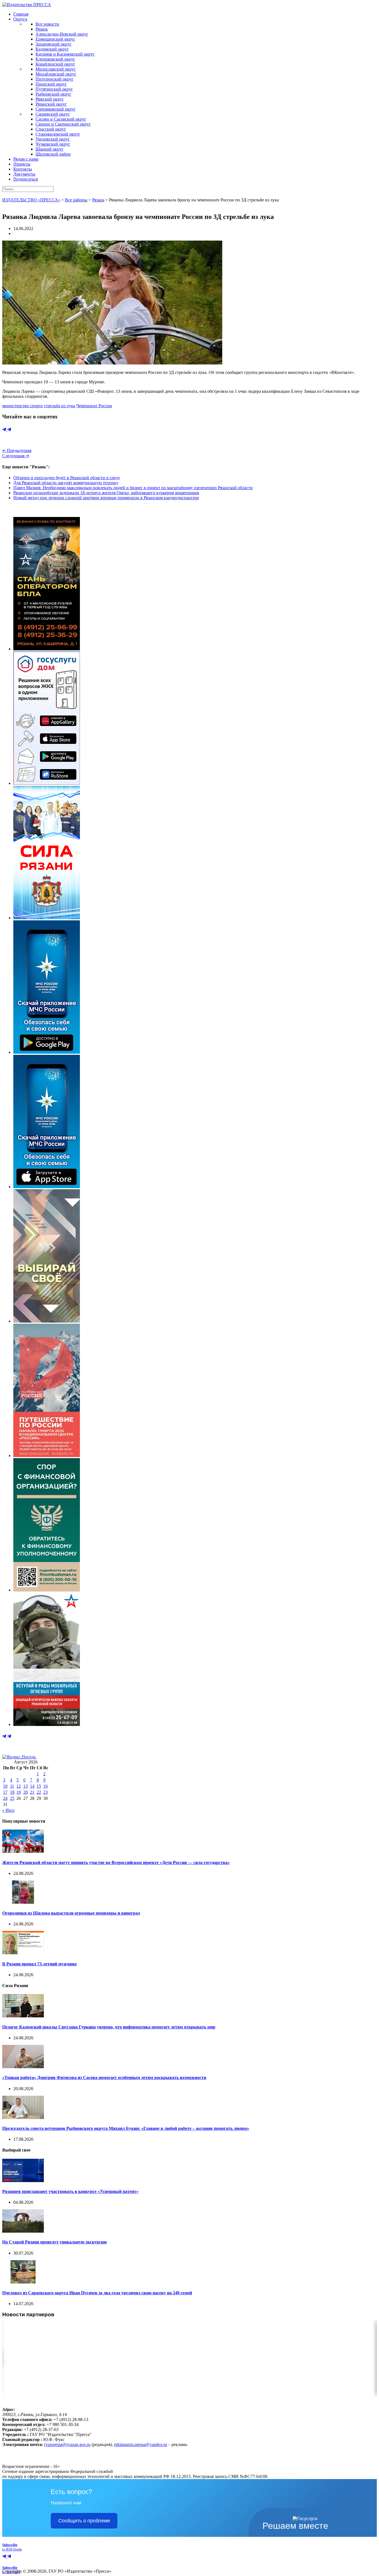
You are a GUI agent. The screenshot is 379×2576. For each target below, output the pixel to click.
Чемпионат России (94, 406)
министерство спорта (22, 406)
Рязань (42, 29)
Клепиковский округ (55, 59)
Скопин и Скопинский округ (63, 124)
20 (26, 1792)
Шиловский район (53, 154)
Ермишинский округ (55, 39)
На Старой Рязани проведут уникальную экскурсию (55, 2242)
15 (39, 1786)
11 (12, 1786)
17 (5, 1792)
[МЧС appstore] (47, 1187)
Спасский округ (51, 129)
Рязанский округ (51, 104)
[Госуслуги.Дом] (47, 783)
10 (5, 1786)
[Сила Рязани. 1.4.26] (47, 918)
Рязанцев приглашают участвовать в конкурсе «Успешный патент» (70, 2191)
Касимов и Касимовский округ (65, 54)
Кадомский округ (52, 49)
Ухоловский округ (53, 139)
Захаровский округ (54, 44)
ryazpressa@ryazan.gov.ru (67, 2444)
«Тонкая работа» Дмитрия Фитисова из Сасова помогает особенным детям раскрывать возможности (104, 2077)
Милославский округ (56, 69)
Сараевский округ (53, 114)
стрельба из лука (60, 406)
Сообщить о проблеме (84, 2521)
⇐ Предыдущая (17, 450)
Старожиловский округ (58, 134)
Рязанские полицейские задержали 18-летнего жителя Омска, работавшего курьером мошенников (106, 493)
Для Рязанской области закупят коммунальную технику (66, 483)
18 (12, 1792)
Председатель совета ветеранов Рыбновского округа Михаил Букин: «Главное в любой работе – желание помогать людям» (126, 2128)
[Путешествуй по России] (47, 1456)
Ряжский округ (50, 99)
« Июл (8, 1810)
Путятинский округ (54, 89)
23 (46, 1792)
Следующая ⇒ (16, 456)
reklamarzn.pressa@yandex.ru (141, 2444)
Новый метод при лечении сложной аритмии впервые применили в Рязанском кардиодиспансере (106, 498)
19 (19, 1792)
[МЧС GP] (47, 1052)
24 (5, 1798)
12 (19, 1786)
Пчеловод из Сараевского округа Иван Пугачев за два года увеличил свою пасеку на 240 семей (97, 2293)
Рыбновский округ (53, 94)
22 (39, 1792)
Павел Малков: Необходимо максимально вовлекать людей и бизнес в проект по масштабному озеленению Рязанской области (133, 488)
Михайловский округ (56, 74)
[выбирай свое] (47, 1321)
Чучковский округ (53, 144)
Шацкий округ (50, 149)
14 (32, 1786)
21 (32, 1792)
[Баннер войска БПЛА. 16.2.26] (47, 649)
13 (26, 1786)
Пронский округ (51, 84)
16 (46, 1786)
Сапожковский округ (56, 109)
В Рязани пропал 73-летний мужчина (39, 1964)
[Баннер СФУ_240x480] (47, 1590)
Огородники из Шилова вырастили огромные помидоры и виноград (71, 1913)
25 (12, 1798)
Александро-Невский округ (62, 34)
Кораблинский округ (55, 64)
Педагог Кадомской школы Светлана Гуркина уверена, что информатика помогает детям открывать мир (109, 2027)
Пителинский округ (55, 79)
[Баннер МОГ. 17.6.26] (47, 1724)
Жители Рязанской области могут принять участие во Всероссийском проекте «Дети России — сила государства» (116, 1862)
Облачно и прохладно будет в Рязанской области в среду (67, 478)
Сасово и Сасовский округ (61, 119)
